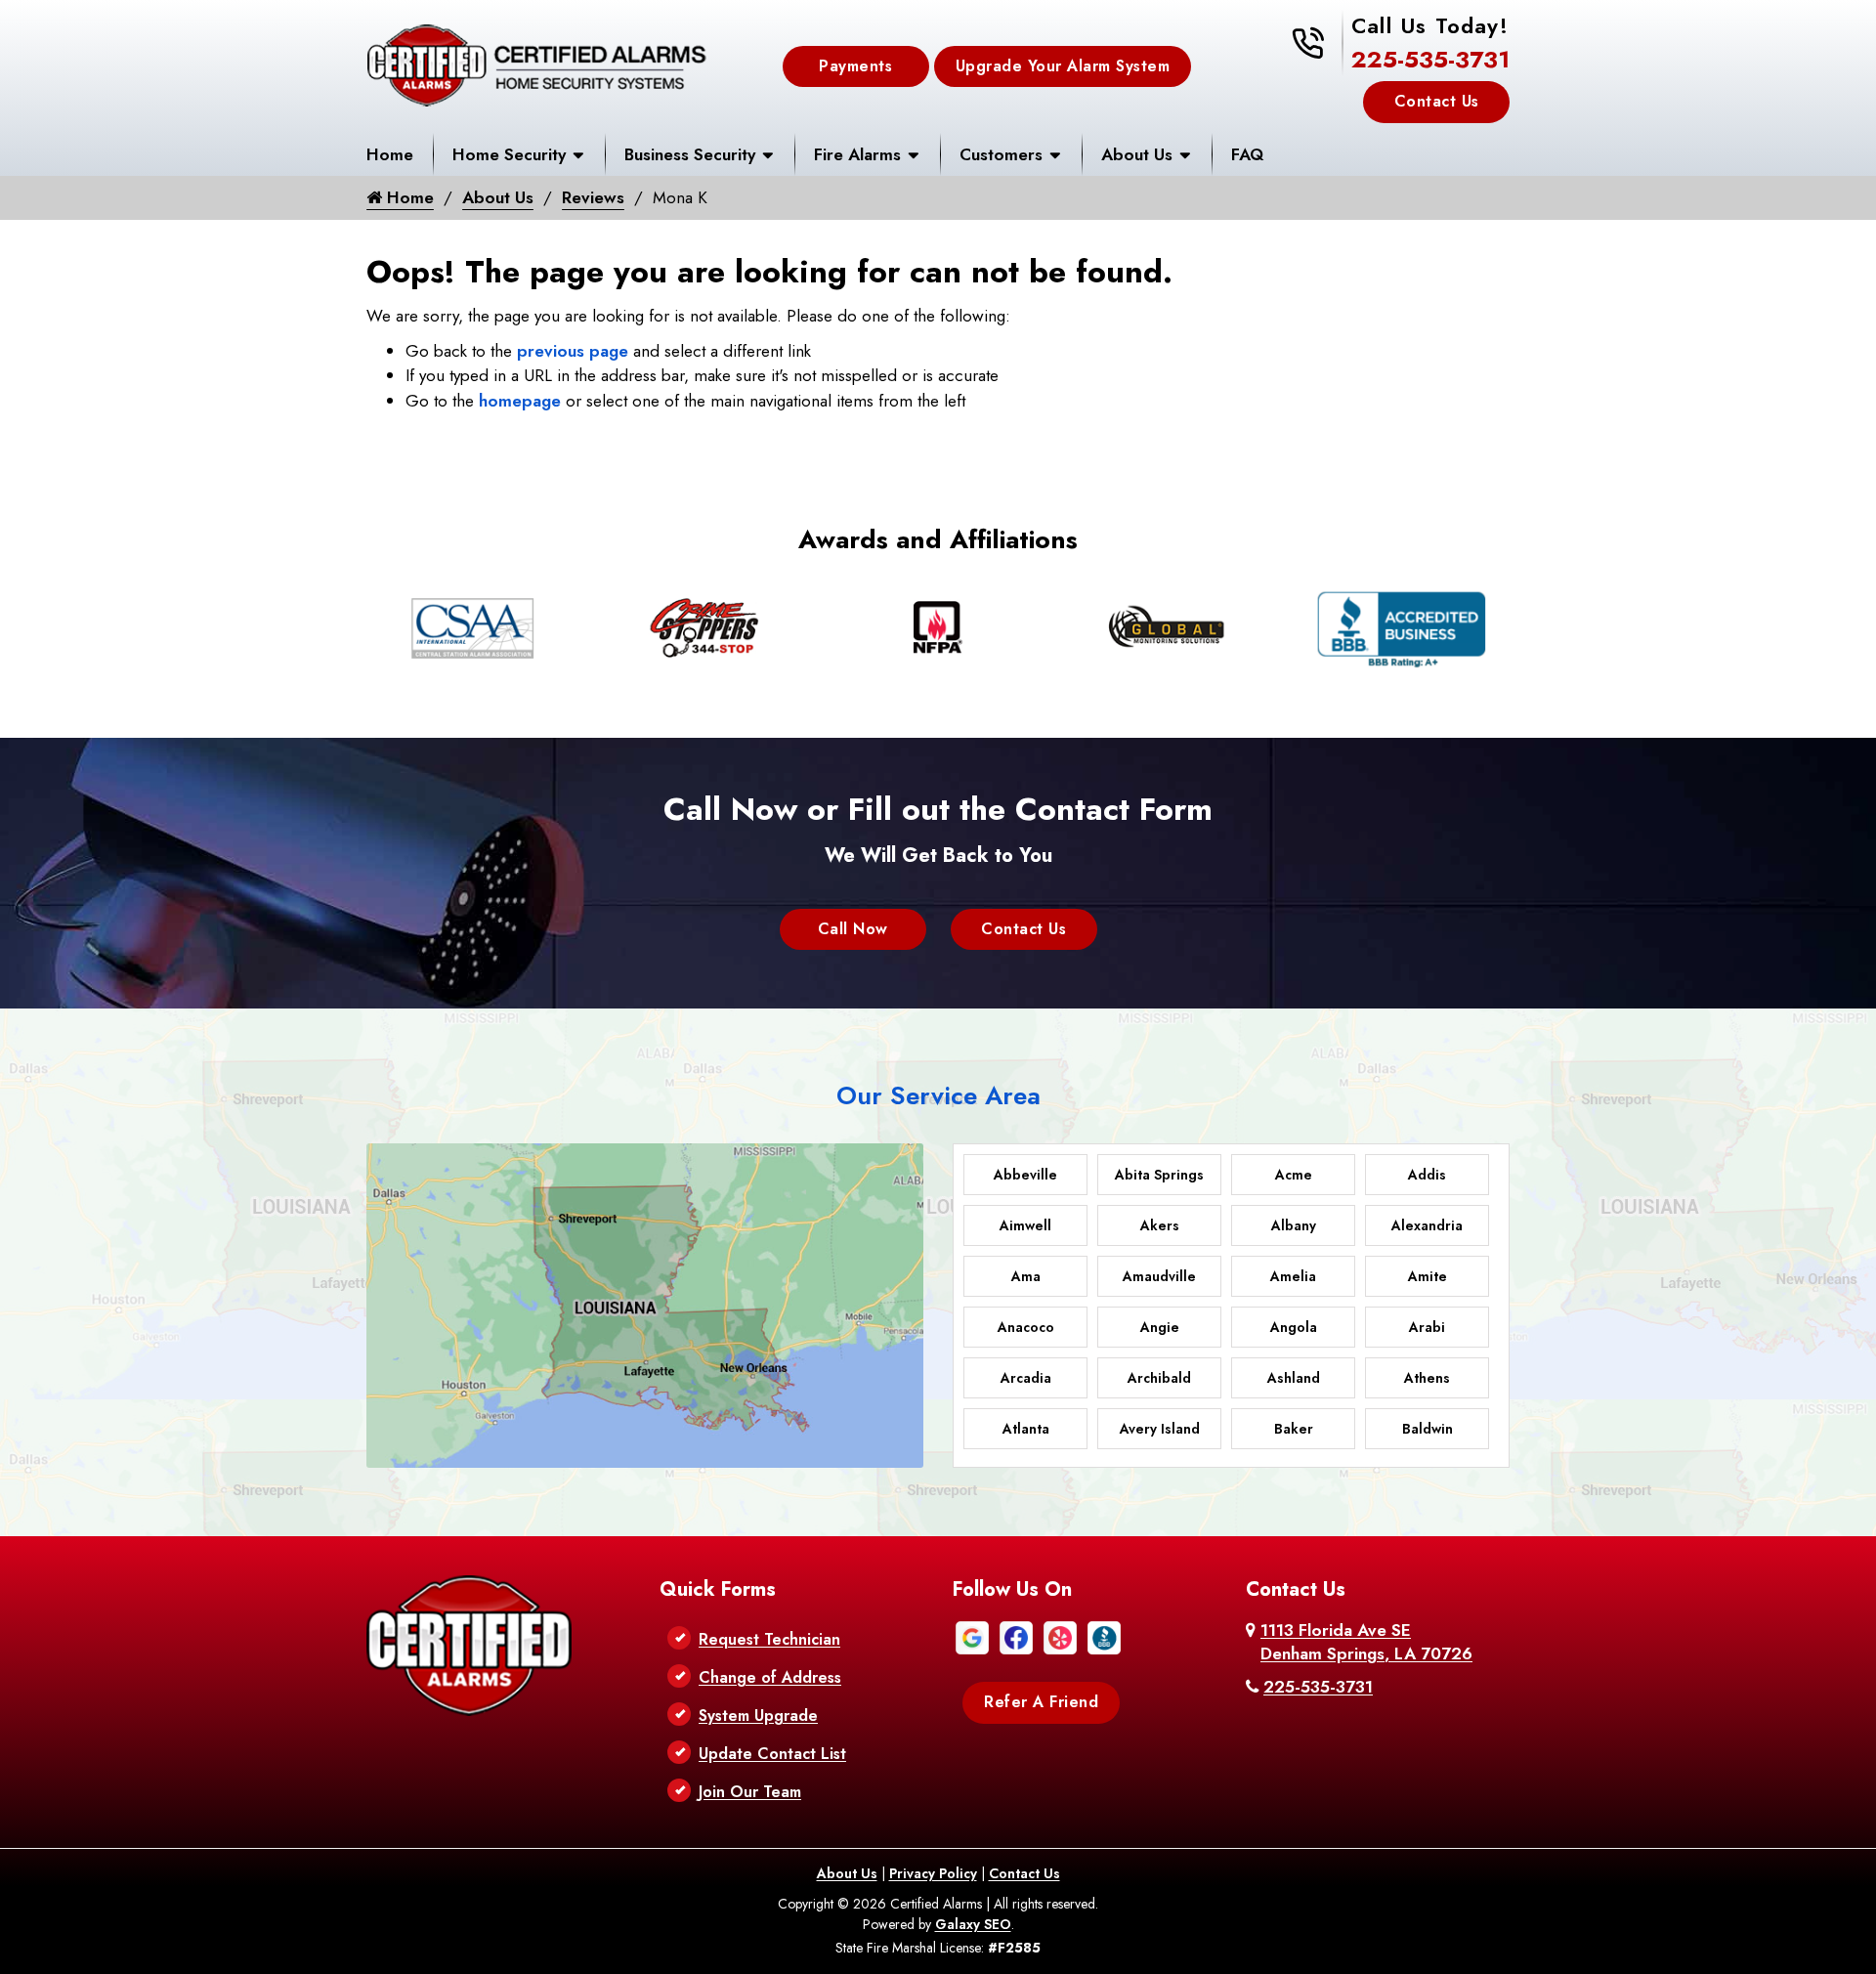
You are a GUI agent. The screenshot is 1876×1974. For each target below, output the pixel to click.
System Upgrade (758, 1716)
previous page (573, 351)
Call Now (853, 929)
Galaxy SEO (973, 1924)
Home (390, 154)
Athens (1427, 1378)
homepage (520, 401)
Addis (1427, 1175)
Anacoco (1026, 1327)
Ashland (1294, 1378)
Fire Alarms (857, 154)
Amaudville (1159, 1276)
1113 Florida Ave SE (1366, 1642)
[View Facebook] (1016, 1636)
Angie (1160, 1327)
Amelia (1293, 1276)
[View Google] (972, 1636)
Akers (1160, 1225)
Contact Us (1437, 101)
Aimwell (1025, 1225)
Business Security (690, 154)
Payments (855, 66)
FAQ (1247, 154)
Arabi (1427, 1327)
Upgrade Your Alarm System (1063, 66)
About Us (1137, 154)
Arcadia (1026, 1378)
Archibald (1159, 1378)
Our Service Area (938, 1095)
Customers (1001, 154)
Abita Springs (1159, 1175)
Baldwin (1428, 1429)
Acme (1294, 1175)
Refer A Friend (1041, 1702)
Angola (1294, 1327)
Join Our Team (750, 1792)
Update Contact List (772, 1754)
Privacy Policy (933, 1873)
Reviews (593, 197)
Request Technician (769, 1639)
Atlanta (1026, 1429)
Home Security (509, 154)
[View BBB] (1104, 1636)
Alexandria (1427, 1225)
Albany (1294, 1225)
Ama (1026, 1276)
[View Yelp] (1060, 1636)
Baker (1294, 1429)
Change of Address (770, 1677)
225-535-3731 (1430, 59)
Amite (1428, 1276)
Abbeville (1025, 1175)
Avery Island (1160, 1429)
